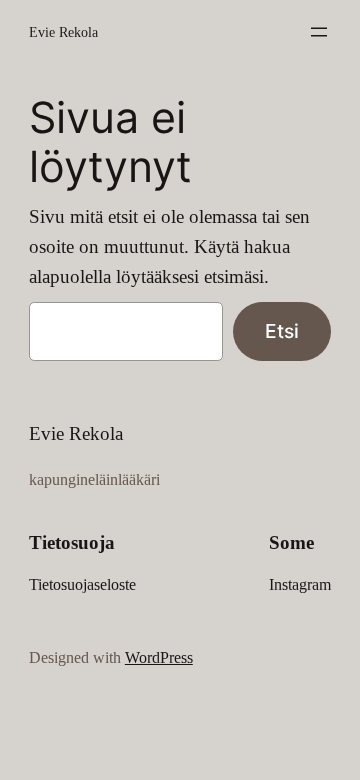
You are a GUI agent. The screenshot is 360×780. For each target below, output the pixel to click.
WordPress (159, 657)
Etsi (282, 331)
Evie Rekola (63, 32)
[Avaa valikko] (319, 32)
